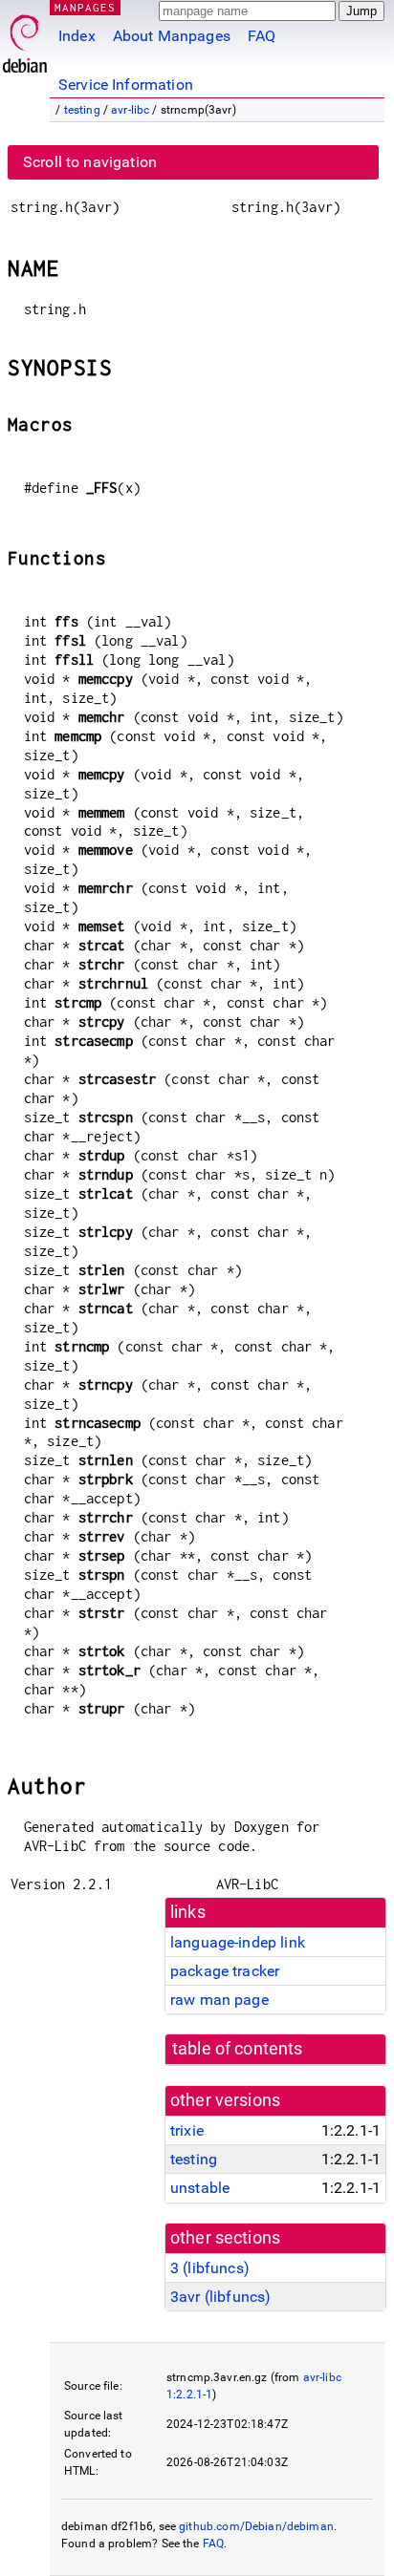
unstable (200, 2188)
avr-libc (130, 110)
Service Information (126, 85)
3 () (210, 2268)
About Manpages (172, 36)
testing (82, 110)
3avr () (220, 2297)
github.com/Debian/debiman (256, 2526)
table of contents (238, 2049)
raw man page (219, 2000)
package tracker (225, 1971)
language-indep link (238, 1942)
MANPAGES (85, 7)
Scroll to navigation (90, 162)
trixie (187, 2130)
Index (77, 36)
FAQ (262, 36)
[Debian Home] (25, 39)
